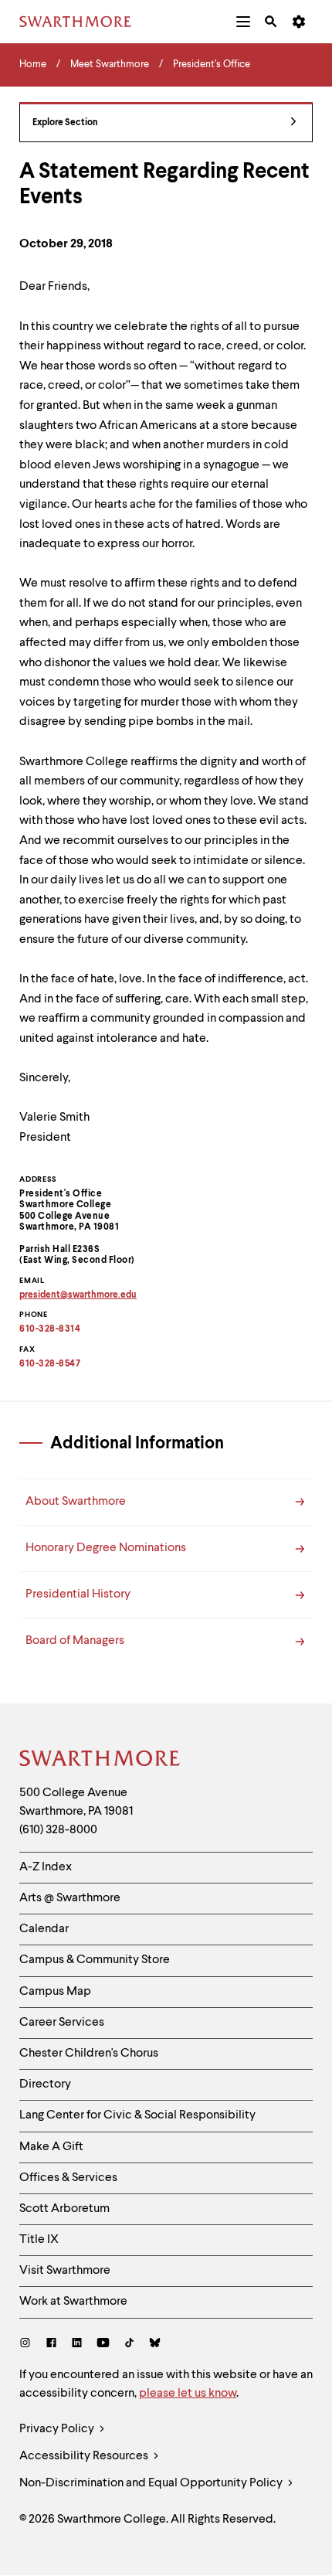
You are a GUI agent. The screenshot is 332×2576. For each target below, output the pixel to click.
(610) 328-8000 (58, 1830)
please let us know (188, 2394)
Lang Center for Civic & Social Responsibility (137, 2115)
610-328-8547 (50, 1364)
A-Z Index (46, 1867)
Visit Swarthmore (65, 2271)
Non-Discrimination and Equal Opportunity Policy (152, 2483)
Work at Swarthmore (73, 2302)
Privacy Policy (58, 2429)
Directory (45, 2084)
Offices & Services (68, 2178)
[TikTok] (129, 2345)
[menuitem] (243, 22)
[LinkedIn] (77, 2345)
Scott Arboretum (64, 2209)
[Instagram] (28, 2345)
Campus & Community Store (95, 1960)
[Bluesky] (155, 2345)
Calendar (44, 1929)
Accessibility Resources (85, 2456)
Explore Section (65, 123)
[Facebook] (51, 2345)
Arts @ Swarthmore (70, 1898)
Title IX (39, 2240)
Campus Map (55, 1992)
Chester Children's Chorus (89, 2054)
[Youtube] (103, 2345)
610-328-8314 (50, 1329)
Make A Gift (51, 2147)
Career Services (62, 2023)
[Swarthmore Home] (100, 1761)
